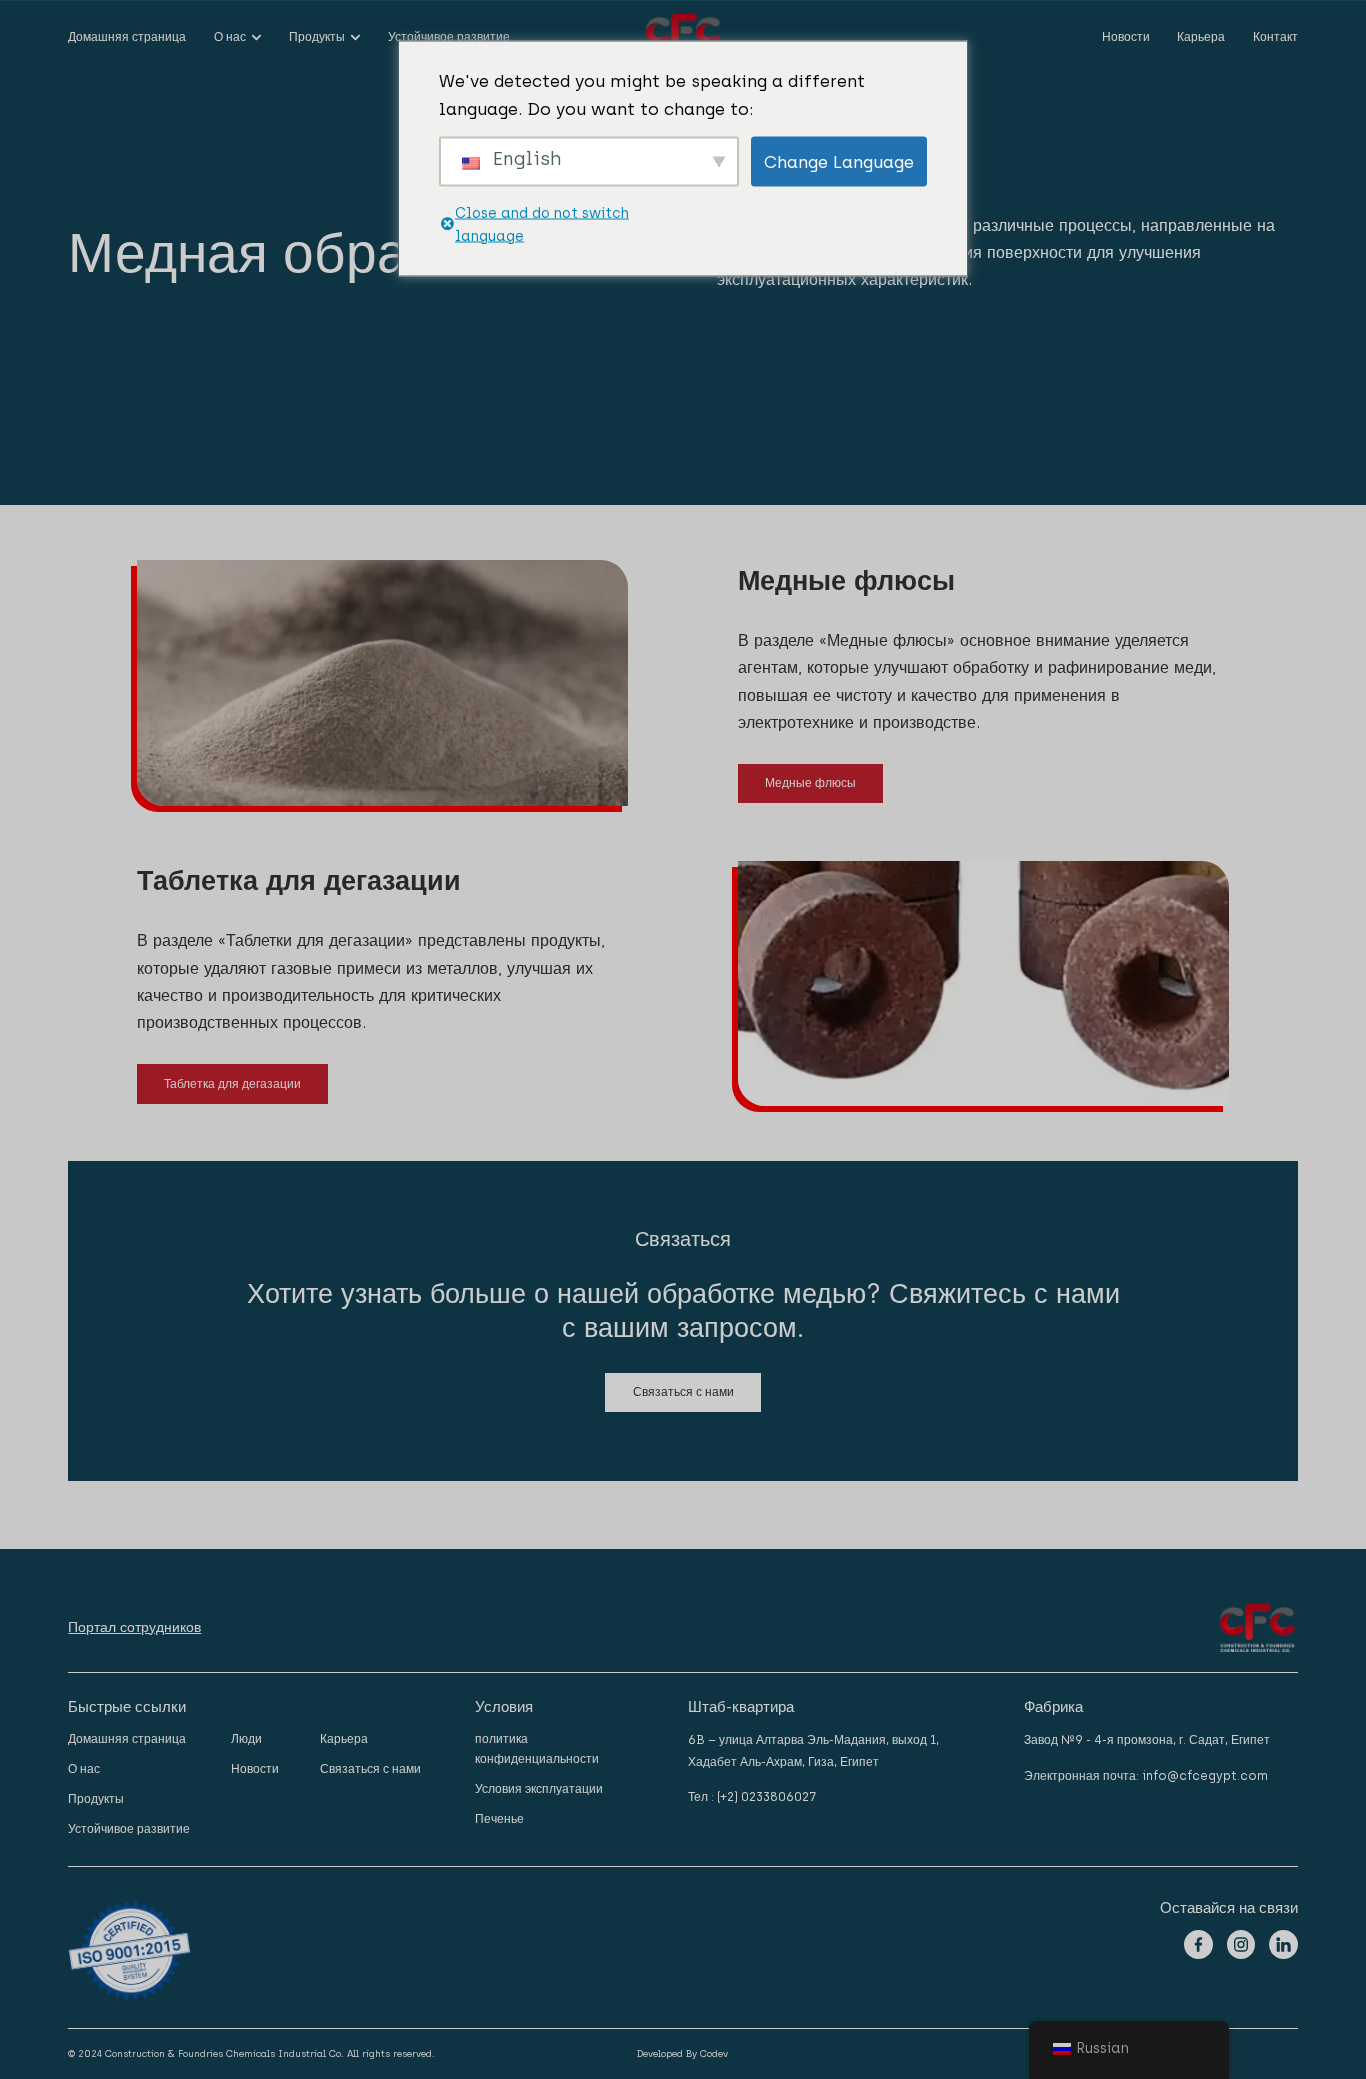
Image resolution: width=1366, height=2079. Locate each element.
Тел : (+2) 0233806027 (752, 1796)
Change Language (839, 161)
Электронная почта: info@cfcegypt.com (1146, 1775)
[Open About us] (256, 37)
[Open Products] (355, 37)
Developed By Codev (682, 2053)
